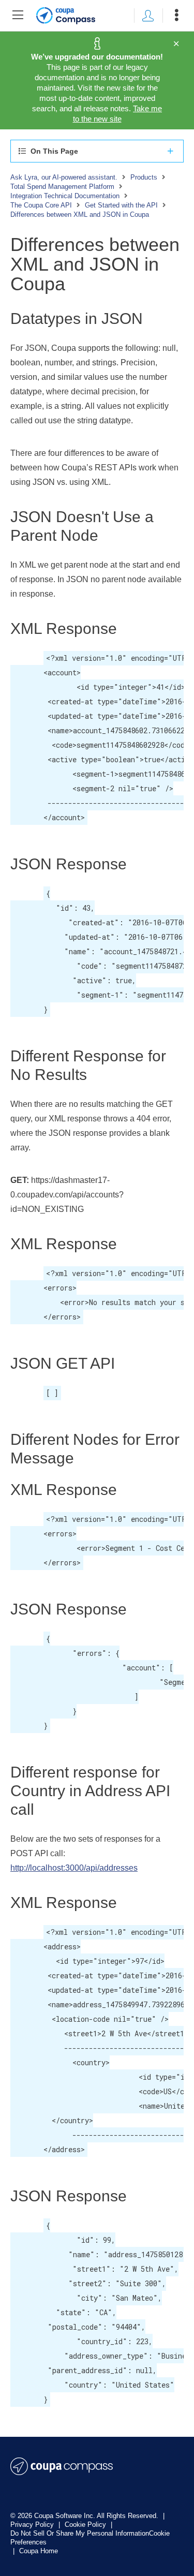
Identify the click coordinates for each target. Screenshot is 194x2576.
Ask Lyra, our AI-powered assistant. (64, 177)
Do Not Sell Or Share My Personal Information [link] (80, 2533)
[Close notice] (176, 44)
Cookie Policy (86, 2525)
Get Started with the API (121, 205)
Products (144, 177)
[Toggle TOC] (18, 16)
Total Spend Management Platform (62, 187)
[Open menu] (176, 16)
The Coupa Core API (41, 205)
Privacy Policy (33, 2525)
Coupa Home (39, 2551)
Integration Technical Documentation (65, 196)
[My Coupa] (148, 16)
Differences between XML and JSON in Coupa (80, 214)
